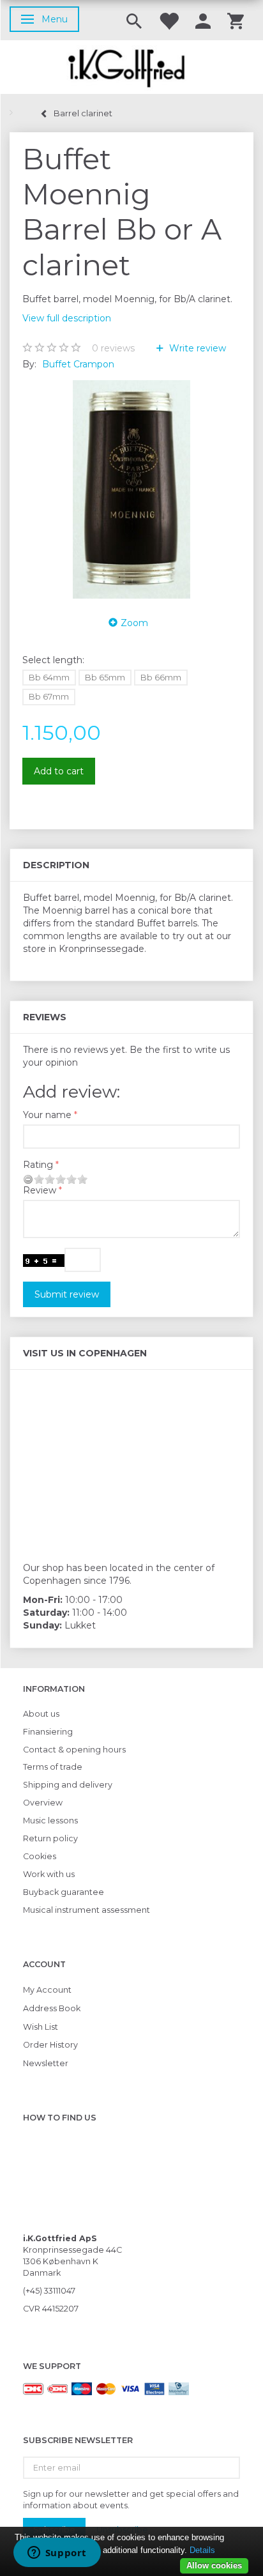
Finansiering (48, 1732)
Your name (47, 1115)
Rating (38, 1165)
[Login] (203, 20)
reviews (113, 348)
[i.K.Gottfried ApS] (131, 67)
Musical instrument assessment (86, 1910)
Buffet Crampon (78, 364)
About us (41, 1714)
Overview (43, 1803)
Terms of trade (53, 1767)
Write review (196, 348)
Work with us (49, 1874)
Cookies (40, 1856)
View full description (67, 318)
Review (40, 1190)
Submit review (67, 1294)
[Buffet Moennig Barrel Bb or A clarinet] (131, 489)
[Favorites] (169, 20)
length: (53, 660)
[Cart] (236, 20)
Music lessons (50, 1821)
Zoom (134, 623)
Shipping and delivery (68, 1785)
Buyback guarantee (64, 1892)
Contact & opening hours (74, 1750)
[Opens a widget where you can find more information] (57, 2554)
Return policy (50, 1838)
